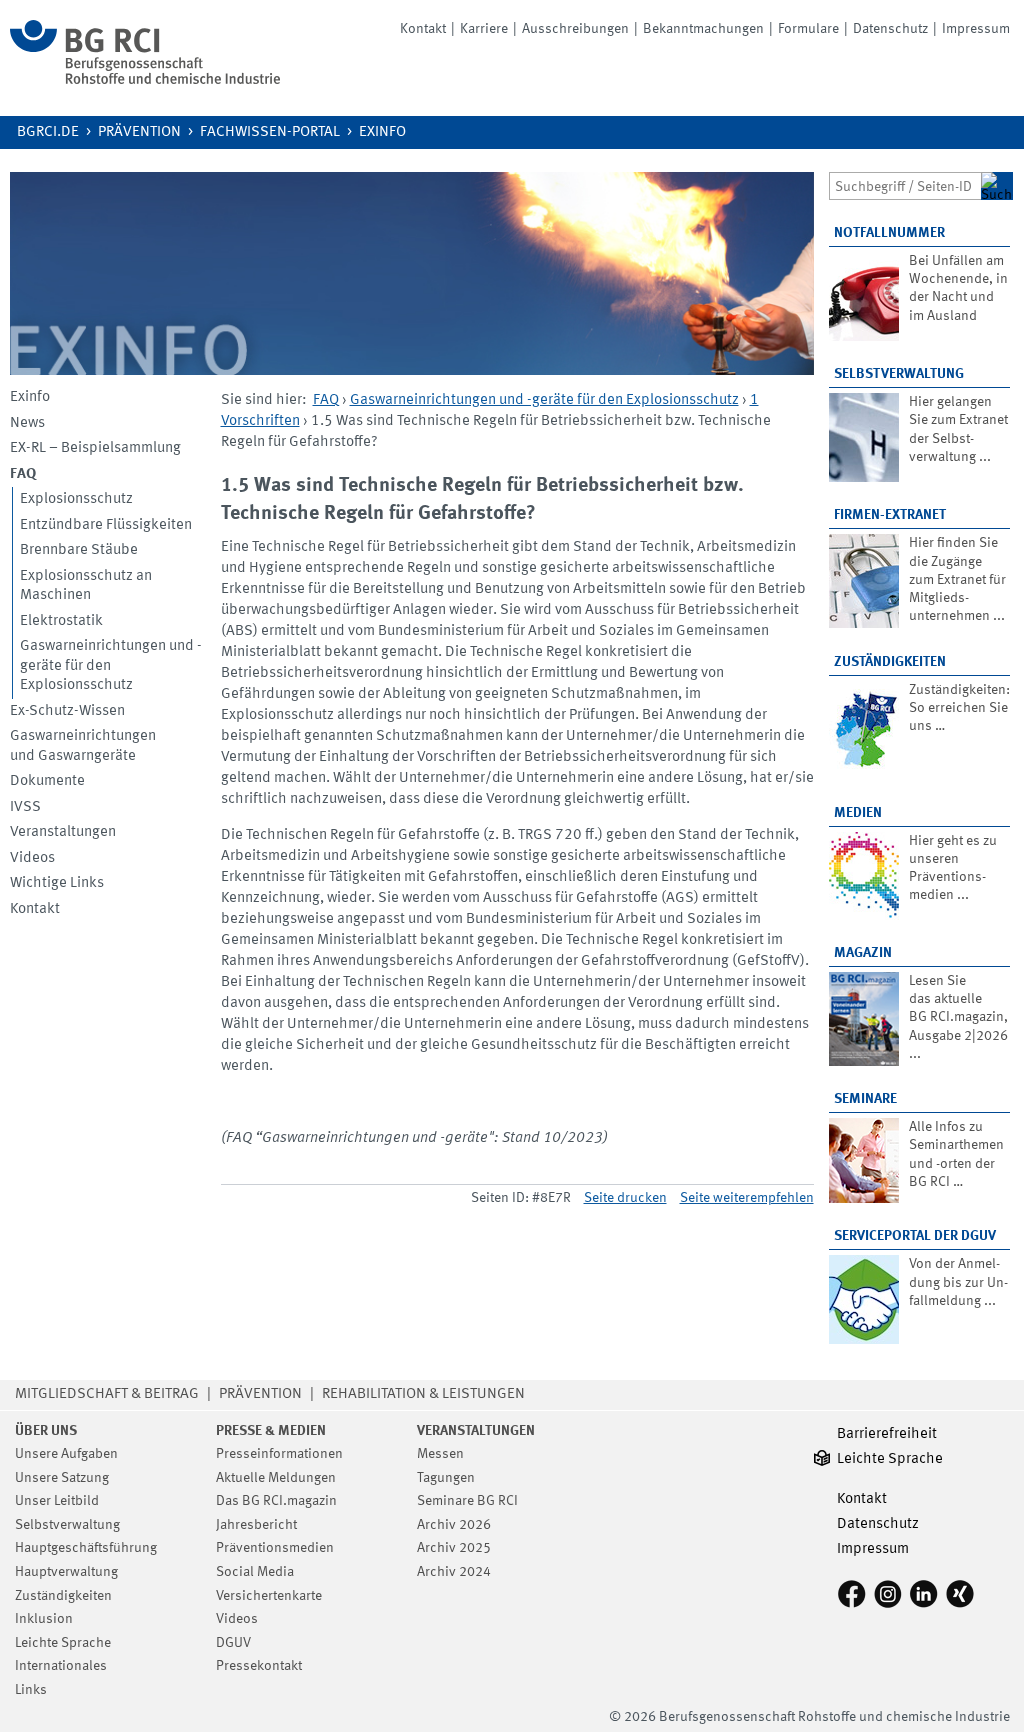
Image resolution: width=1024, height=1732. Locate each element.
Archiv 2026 (454, 1525)
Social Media (255, 1572)
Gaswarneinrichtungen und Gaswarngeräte (83, 746)
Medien (858, 813)
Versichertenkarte (269, 1596)
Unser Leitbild (57, 1501)
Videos (32, 858)
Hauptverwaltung (66, 1572)
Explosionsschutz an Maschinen (86, 586)
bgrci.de (48, 132)
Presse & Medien (271, 1431)
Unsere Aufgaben (66, 1454)
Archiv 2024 (454, 1572)
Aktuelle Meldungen (276, 1478)
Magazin (863, 953)
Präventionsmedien (275, 1548)
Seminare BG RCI (467, 1501)
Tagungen (446, 1478)
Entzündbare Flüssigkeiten (106, 525)
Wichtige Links (57, 883)
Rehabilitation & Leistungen (423, 1394)
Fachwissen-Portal (270, 132)
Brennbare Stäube (79, 550)
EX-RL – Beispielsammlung (95, 448)
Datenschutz (890, 29)
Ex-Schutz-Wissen (67, 711)
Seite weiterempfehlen (747, 1198)
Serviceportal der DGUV (915, 1236)
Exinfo (382, 132)
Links (31, 1690)
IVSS (25, 807)
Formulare (808, 29)
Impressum (976, 29)
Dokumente (47, 781)
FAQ (326, 400)
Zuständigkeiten (890, 662)
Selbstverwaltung (899, 374)
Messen (440, 1454)
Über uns (46, 1431)
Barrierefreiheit (887, 1434)
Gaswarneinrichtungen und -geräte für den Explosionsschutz (111, 666)
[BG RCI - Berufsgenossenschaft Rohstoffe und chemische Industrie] (145, 80)
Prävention (139, 132)
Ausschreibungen (575, 29)
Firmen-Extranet (890, 515)
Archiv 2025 (454, 1548)
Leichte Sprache (63, 1643)
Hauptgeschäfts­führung (86, 1548)
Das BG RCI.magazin (276, 1501)
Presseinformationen (279, 1454)
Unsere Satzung (62, 1478)
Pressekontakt (259, 1666)
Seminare (865, 1099)
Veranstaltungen (63, 832)
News (27, 423)
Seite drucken (625, 1198)
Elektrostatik (61, 621)
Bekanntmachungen (703, 29)
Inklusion (44, 1619)
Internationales (61, 1666)
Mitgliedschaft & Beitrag (107, 1394)
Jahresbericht (256, 1525)
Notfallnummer (889, 233)
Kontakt (423, 29)
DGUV (233, 1643)
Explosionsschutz (76, 499)
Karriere (484, 29)
